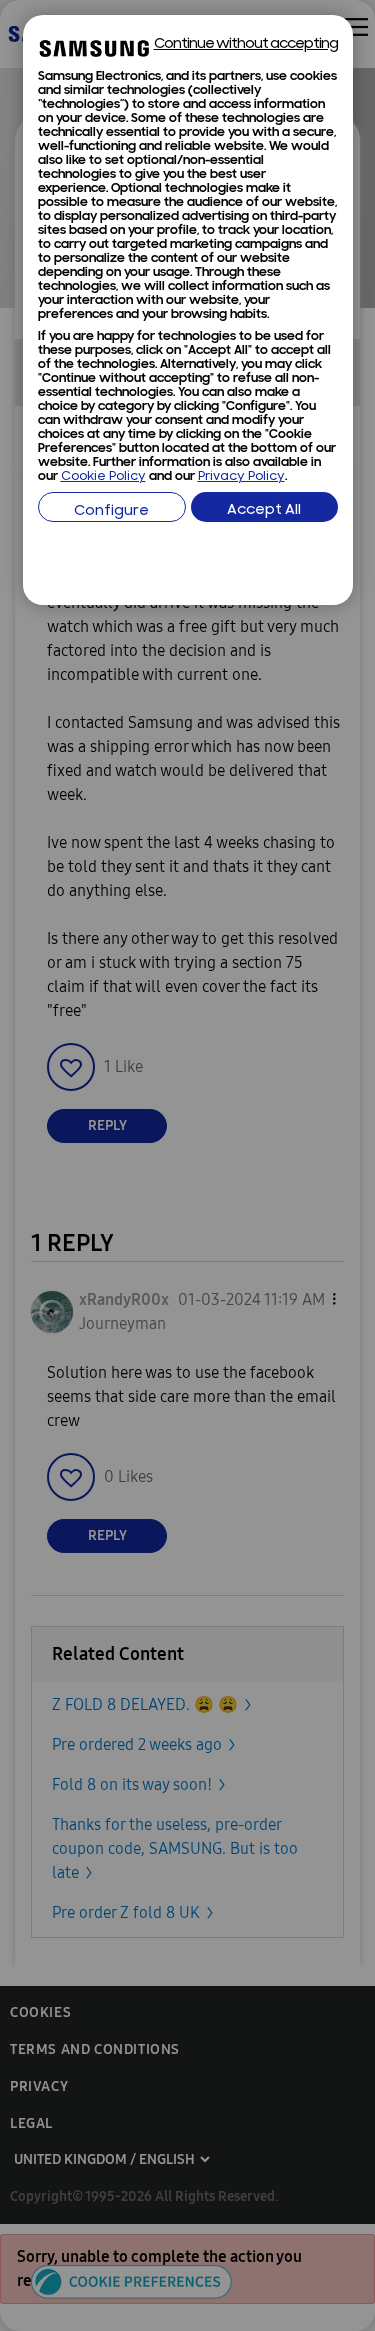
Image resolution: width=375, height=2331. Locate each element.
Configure (111, 511)
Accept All (264, 510)
